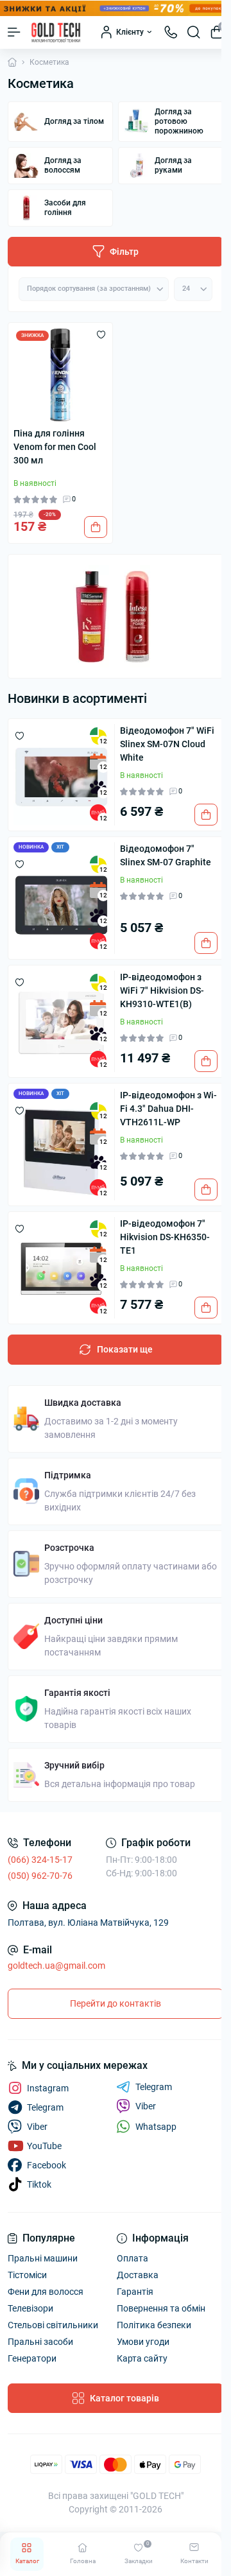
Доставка (138, 2275)
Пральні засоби (40, 2342)
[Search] (194, 32)
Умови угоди (143, 2342)
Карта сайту (142, 2358)
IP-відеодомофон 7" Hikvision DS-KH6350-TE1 (165, 1237)
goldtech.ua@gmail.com (56, 1966)
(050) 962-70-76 (40, 1876)
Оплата (133, 2258)
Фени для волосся (46, 2292)
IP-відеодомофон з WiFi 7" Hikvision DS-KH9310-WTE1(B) (162, 990)
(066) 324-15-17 (40, 1860)
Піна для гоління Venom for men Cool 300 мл (55, 447)
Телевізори (30, 2308)
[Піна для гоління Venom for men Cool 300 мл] (60, 375)
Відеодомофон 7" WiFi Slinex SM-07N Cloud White (167, 744)
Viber (146, 2106)
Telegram (154, 2087)
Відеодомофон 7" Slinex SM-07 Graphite (166, 855)
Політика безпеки (154, 2325)
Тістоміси (27, 2275)
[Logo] (56, 32)
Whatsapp (156, 2127)
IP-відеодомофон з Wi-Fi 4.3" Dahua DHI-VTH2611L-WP (168, 1109)
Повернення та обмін (161, 2308)
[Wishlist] (101, 334)
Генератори (32, 2358)
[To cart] (96, 527)
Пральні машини (43, 2258)
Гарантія (135, 2292)
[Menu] (14, 32)
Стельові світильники (53, 2325)
